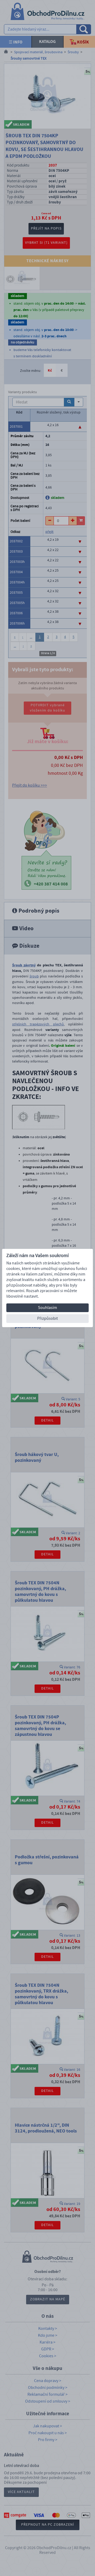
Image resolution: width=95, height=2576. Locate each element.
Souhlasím (47, 1308)
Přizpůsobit (47, 1318)
